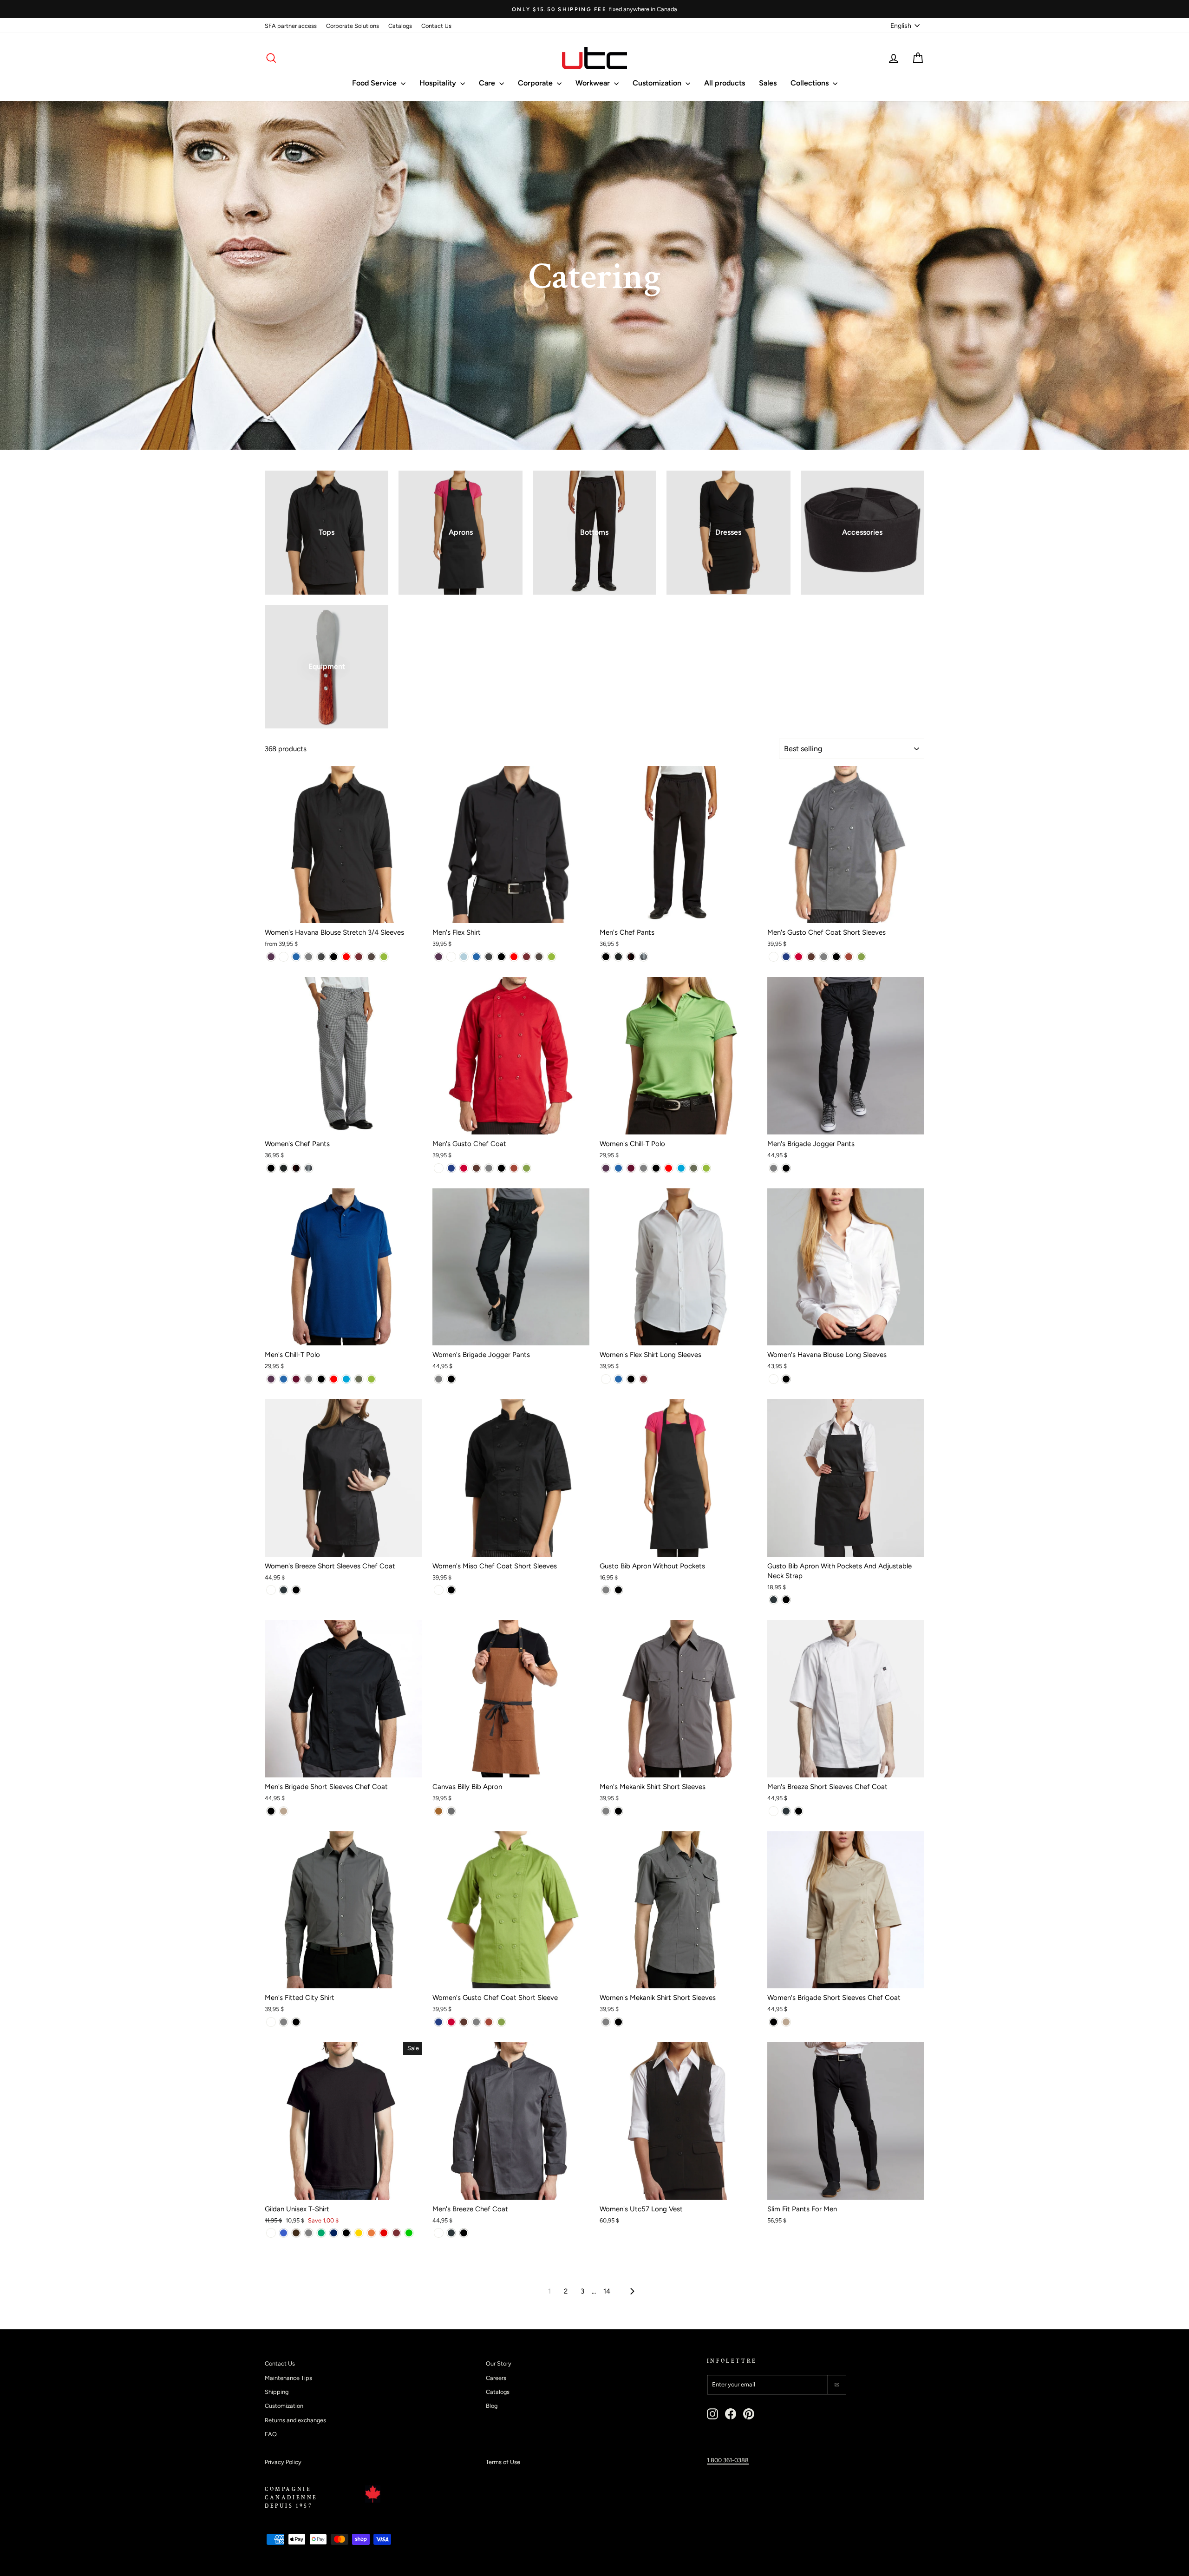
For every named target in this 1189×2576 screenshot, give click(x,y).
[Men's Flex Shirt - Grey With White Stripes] (489, 957)
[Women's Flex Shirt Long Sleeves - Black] (631, 1379)
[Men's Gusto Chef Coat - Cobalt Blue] (451, 1168)
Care (488, 83)
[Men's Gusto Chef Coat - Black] (501, 1168)
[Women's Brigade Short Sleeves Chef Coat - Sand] (786, 2022)
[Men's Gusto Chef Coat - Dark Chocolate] (476, 1168)
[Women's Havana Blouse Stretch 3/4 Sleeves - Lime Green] (384, 957)
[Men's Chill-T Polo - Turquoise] (346, 1379)
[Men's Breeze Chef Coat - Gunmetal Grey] (451, 2233)
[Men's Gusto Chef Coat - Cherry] (464, 1168)
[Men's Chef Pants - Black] (606, 957)
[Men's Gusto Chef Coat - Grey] (489, 1168)
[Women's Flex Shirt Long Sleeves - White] (606, 1379)
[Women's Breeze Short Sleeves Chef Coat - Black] (296, 1590)
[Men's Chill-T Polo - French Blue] (284, 1379)
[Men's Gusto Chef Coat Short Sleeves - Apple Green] (861, 957)
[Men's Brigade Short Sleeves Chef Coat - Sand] (284, 1811)
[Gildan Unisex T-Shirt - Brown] (296, 2233)
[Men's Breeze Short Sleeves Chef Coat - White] (774, 1811)
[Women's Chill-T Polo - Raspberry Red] (669, 1168)
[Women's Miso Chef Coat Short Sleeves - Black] (451, 1590)
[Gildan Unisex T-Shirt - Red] (384, 2233)
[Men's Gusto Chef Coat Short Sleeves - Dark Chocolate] (811, 957)
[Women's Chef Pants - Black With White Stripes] (284, 1168)
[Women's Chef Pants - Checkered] (309, 1168)
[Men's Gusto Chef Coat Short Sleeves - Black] (836, 957)
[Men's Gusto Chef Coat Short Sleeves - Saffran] (849, 957)
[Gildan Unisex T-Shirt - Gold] (359, 2233)
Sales (768, 83)
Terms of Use (503, 2462)
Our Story (499, 2363)
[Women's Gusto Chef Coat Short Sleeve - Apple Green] (501, 2022)
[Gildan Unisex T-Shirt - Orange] (371, 2233)
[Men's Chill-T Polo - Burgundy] (296, 1379)
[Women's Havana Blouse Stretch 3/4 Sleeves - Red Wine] (359, 957)
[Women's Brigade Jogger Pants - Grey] (439, 1379)
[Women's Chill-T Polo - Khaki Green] (694, 1168)
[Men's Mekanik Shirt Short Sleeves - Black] (618, 1811)
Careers (496, 2378)
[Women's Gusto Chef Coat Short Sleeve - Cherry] (451, 2022)
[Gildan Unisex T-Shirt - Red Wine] (396, 2233)
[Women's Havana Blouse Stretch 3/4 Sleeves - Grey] (309, 957)
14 (607, 2291)
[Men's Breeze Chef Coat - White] (439, 2233)
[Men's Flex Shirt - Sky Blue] (464, 957)
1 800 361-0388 (728, 2460)
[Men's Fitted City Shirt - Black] (296, 2022)
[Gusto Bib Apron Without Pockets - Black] (618, 1590)
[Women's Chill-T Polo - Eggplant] (606, 1168)
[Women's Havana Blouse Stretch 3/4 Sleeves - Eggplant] (271, 957)
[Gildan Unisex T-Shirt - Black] (346, 2233)
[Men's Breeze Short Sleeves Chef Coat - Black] (799, 1811)
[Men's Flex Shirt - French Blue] (476, 957)
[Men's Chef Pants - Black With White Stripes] (618, 957)
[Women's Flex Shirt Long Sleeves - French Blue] (618, 1379)
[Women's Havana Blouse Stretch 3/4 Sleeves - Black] (334, 957)
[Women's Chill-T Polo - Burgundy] (631, 1168)
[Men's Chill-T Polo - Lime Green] (371, 1379)
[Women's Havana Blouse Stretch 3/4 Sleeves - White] (284, 957)
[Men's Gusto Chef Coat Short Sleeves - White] (774, 957)
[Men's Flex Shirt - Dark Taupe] (539, 957)
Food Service (375, 83)
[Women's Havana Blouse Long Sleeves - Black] (786, 1379)
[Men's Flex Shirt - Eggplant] (439, 957)
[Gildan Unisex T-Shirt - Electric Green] (409, 2233)
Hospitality (439, 83)
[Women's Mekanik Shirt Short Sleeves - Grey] (606, 2022)
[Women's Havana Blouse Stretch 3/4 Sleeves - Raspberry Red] (346, 957)
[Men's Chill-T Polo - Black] (321, 1379)
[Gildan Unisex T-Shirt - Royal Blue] (284, 2233)
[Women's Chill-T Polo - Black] (656, 1168)
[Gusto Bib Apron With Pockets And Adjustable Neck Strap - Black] (786, 1600)
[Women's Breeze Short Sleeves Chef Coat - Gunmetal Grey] (284, 1590)
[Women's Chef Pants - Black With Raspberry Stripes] (296, 1168)
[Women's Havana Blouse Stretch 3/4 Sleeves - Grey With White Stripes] (321, 957)
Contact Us (436, 26)
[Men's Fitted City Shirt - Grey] (284, 2022)
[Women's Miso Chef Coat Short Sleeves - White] (439, 1590)
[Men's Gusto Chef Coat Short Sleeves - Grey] (824, 957)
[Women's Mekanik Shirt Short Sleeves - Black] (618, 2022)
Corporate (536, 83)
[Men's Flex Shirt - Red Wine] (526, 957)
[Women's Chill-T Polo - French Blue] (618, 1168)
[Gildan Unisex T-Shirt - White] (271, 2233)
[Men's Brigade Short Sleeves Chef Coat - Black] (271, 1811)
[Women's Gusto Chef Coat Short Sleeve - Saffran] (489, 2022)
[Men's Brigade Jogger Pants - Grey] (774, 1168)
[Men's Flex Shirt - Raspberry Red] (514, 957)
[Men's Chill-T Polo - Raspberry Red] (334, 1379)
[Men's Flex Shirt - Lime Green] (552, 957)
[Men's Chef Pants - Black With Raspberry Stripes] (631, 957)
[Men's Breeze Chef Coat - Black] (464, 2233)
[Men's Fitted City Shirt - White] (271, 2022)
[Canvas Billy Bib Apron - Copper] (439, 1811)
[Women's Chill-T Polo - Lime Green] (706, 1168)
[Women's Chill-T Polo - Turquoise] (681, 1168)
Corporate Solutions (353, 26)
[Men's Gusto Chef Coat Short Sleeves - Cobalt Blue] (786, 957)
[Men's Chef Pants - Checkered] (643, 957)
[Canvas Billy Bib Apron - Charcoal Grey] (451, 1811)
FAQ (271, 2434)
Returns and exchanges (295, 2420)
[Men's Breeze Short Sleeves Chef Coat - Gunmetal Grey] (786, 1811)
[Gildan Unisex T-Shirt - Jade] (321, 2233)
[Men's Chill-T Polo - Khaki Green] (359, 1379)
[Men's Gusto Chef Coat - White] (439, 1168)
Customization (658, 83)
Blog (492, 2406)
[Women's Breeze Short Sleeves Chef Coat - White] (271, 1590)
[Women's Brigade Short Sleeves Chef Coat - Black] (774, 2022)
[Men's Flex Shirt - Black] (501, 957)
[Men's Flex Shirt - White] (451, 957)
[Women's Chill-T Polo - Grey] (643, 1168)
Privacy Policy (283, 2462)
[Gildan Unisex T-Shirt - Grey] (309, 2233)
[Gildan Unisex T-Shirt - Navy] (334, 2233)
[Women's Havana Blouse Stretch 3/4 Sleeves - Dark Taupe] (371, 957)
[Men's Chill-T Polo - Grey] (309, 1379)
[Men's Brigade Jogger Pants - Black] (786, 1168)
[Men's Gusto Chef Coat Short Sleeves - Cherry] (799, 957)
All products (725, 83)
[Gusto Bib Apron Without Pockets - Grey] (606, 1590)
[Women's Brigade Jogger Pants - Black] (451, 1379)
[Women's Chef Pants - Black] (271, 1168)
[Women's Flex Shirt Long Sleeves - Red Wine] (643, 1379)
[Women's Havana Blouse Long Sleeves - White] (774, 1379)
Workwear (594, 83)
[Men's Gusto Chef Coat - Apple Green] (526, 1168)
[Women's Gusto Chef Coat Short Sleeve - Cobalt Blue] (439, 2022)
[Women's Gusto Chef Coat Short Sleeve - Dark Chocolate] (464, 2022)
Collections (810, 83)
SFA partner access (291, 26)
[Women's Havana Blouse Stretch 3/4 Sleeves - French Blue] (296, 957)
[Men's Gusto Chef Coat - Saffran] (514, 1168)
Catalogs (400, 26)
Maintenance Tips (288, 2378)
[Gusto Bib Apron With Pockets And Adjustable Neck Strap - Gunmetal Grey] (774, 1600)
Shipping (277, 2392)
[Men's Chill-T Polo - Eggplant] (271, 1379)
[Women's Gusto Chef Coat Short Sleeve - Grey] (476, 2022)
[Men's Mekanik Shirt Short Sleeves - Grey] (606, 1811)
